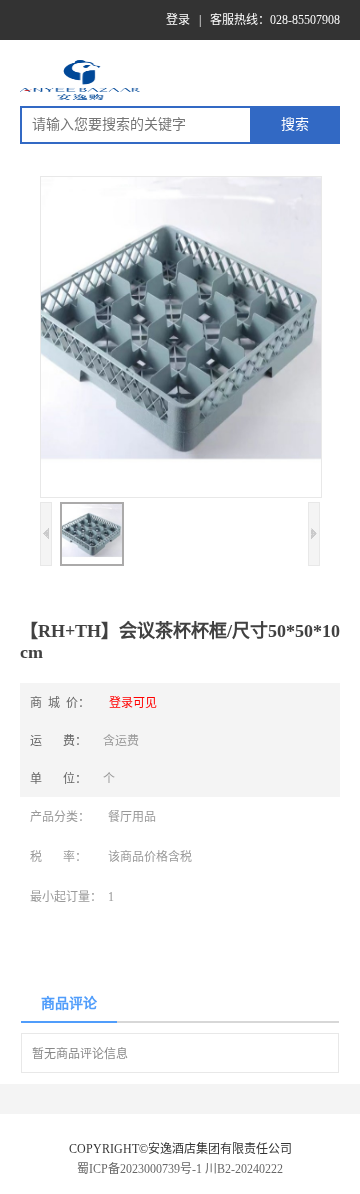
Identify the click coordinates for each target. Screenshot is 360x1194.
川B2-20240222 (244, 1169)
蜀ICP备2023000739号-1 (139, 1169)
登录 (178, 20)
